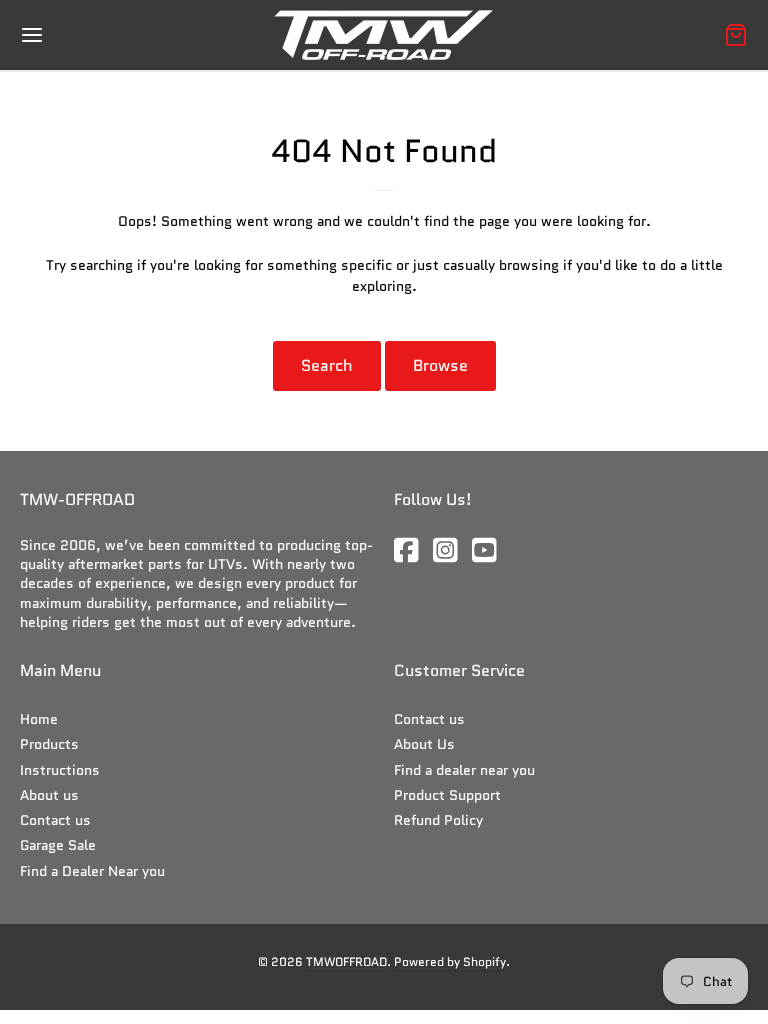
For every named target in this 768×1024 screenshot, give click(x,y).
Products (49, 744)
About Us (424, 744)
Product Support (447, 795)
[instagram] (447, 552)
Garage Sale (58, 845)
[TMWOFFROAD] (383, 35)
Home (39, 719)
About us (49, 795)
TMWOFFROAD (346, 961)
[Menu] (93, 35)
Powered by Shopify (450, 961)
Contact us (55, 820)
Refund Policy (438, 820)
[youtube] (486, 552)
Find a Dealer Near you (92, 871)
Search (327, 365)
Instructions (60, 770)
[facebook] (408, 552)
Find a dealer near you (464, 770)
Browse (440, 365)
